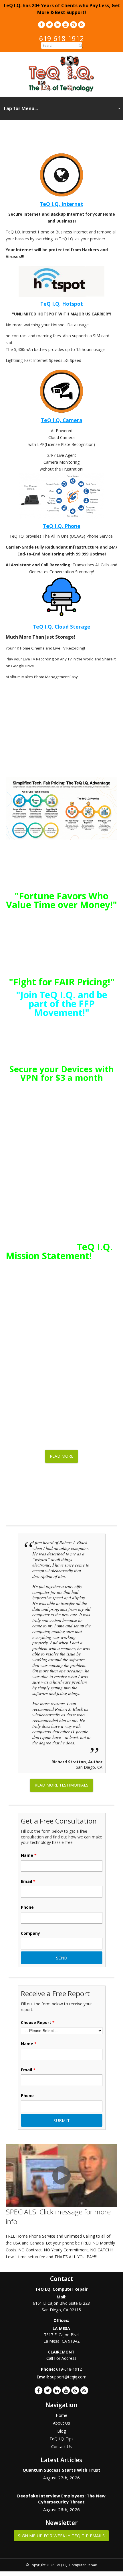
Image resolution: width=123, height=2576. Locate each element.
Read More (61, 1456)
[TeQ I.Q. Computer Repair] (62, 90)
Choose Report (38, 2023)
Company (30, 1933)
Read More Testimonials (61, 1785)
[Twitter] (49, 25)
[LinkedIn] (57, 25)
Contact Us (61, 2447)
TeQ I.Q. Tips (61, 2439)
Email (28, 1881)
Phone (27, 1907)
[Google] (74, 25)
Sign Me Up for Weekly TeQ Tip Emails (61, 2536)
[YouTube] (66, 25)
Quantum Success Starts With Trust (61, 2470)
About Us (61, 2423)
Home (61, 2415)
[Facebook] (41, 25)
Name (29, 1855)
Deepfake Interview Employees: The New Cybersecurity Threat (61, 2499)
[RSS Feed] (82, 25)
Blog (61, 2431)
